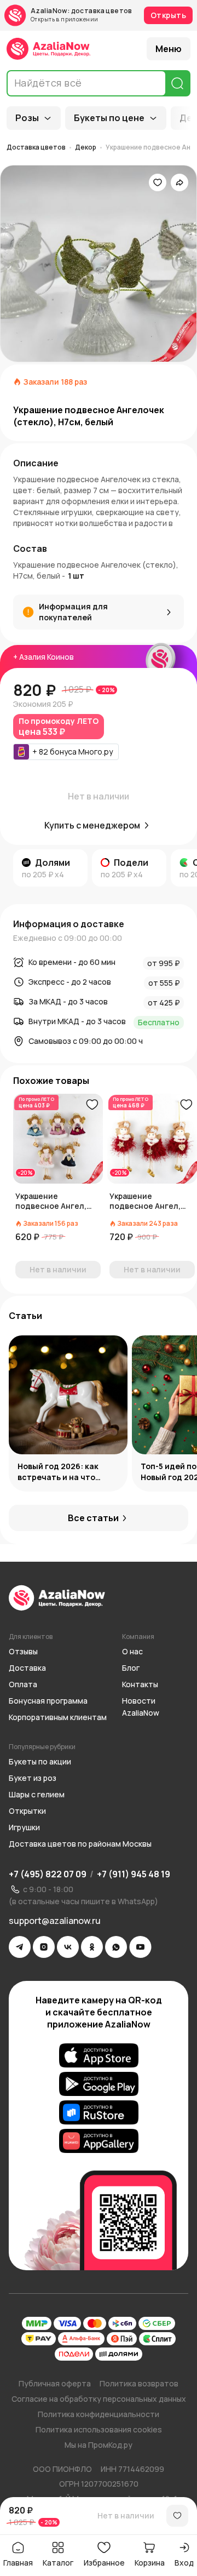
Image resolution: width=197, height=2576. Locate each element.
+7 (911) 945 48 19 (134, 1874)
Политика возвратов (139, 2383)
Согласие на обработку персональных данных (99, 2399)
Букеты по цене (109, 118)
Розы (27, 118)
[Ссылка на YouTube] (140, 1947)
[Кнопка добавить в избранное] (92, 1105)
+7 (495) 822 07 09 (48, 1874)
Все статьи (93, 1518)
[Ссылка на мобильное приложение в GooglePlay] (99, 2084)
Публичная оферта (55, 2383)
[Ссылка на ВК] (68, 1947)
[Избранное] (158, 182)
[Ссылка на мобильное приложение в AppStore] (99, 2055)
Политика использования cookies (99, 2429)
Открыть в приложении (64, 19)
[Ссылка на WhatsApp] (116, 1947)
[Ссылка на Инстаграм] (44, 1947)
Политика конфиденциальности (99, 2414)
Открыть (168, 15)
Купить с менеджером (92, 825)
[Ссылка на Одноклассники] (92, 1947)
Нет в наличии (126, 2515)
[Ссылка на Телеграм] (20, 1947)
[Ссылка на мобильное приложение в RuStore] (99, 2112)
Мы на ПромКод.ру (99, 2445)
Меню (169, 49)
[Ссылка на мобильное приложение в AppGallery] (99, 2141)
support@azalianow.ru (55, 1921)
